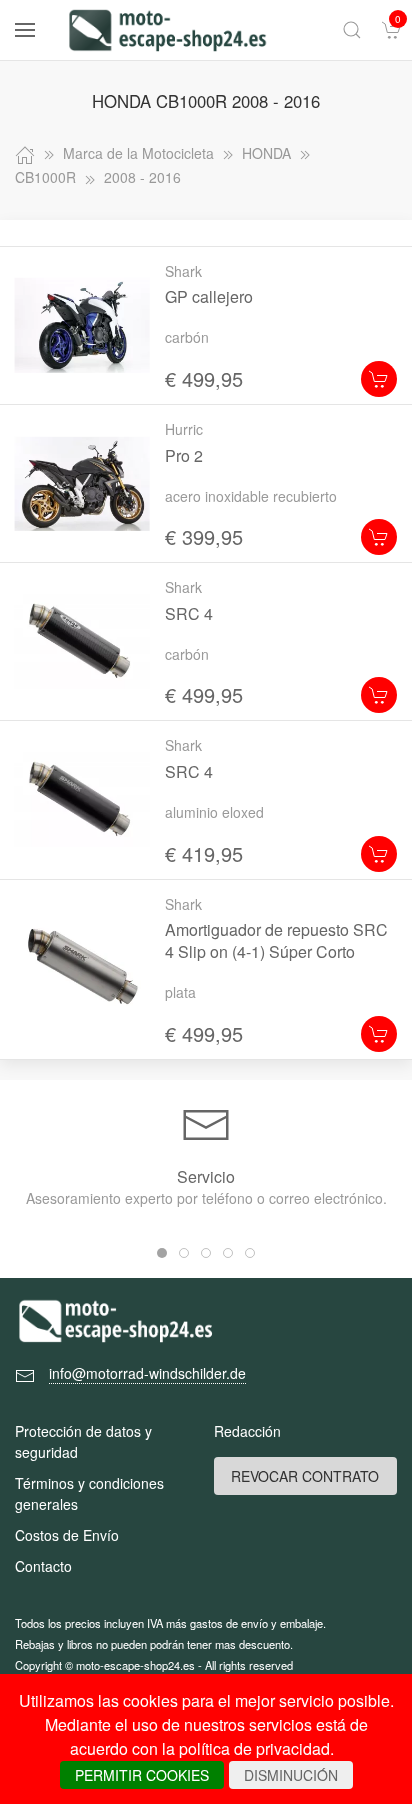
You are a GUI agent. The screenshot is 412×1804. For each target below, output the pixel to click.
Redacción (247, 1431)
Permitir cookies (142, 1775)
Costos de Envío (67, 1535)
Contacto (43, 1566)
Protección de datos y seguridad (83, 1441)
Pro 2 (184, 455)
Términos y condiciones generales (89, 1493)
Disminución (291, 1775)
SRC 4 (189, 613)
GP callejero (209, 296)
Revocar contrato (305, 1476)
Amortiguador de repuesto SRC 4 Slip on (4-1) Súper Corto (276, 940)
